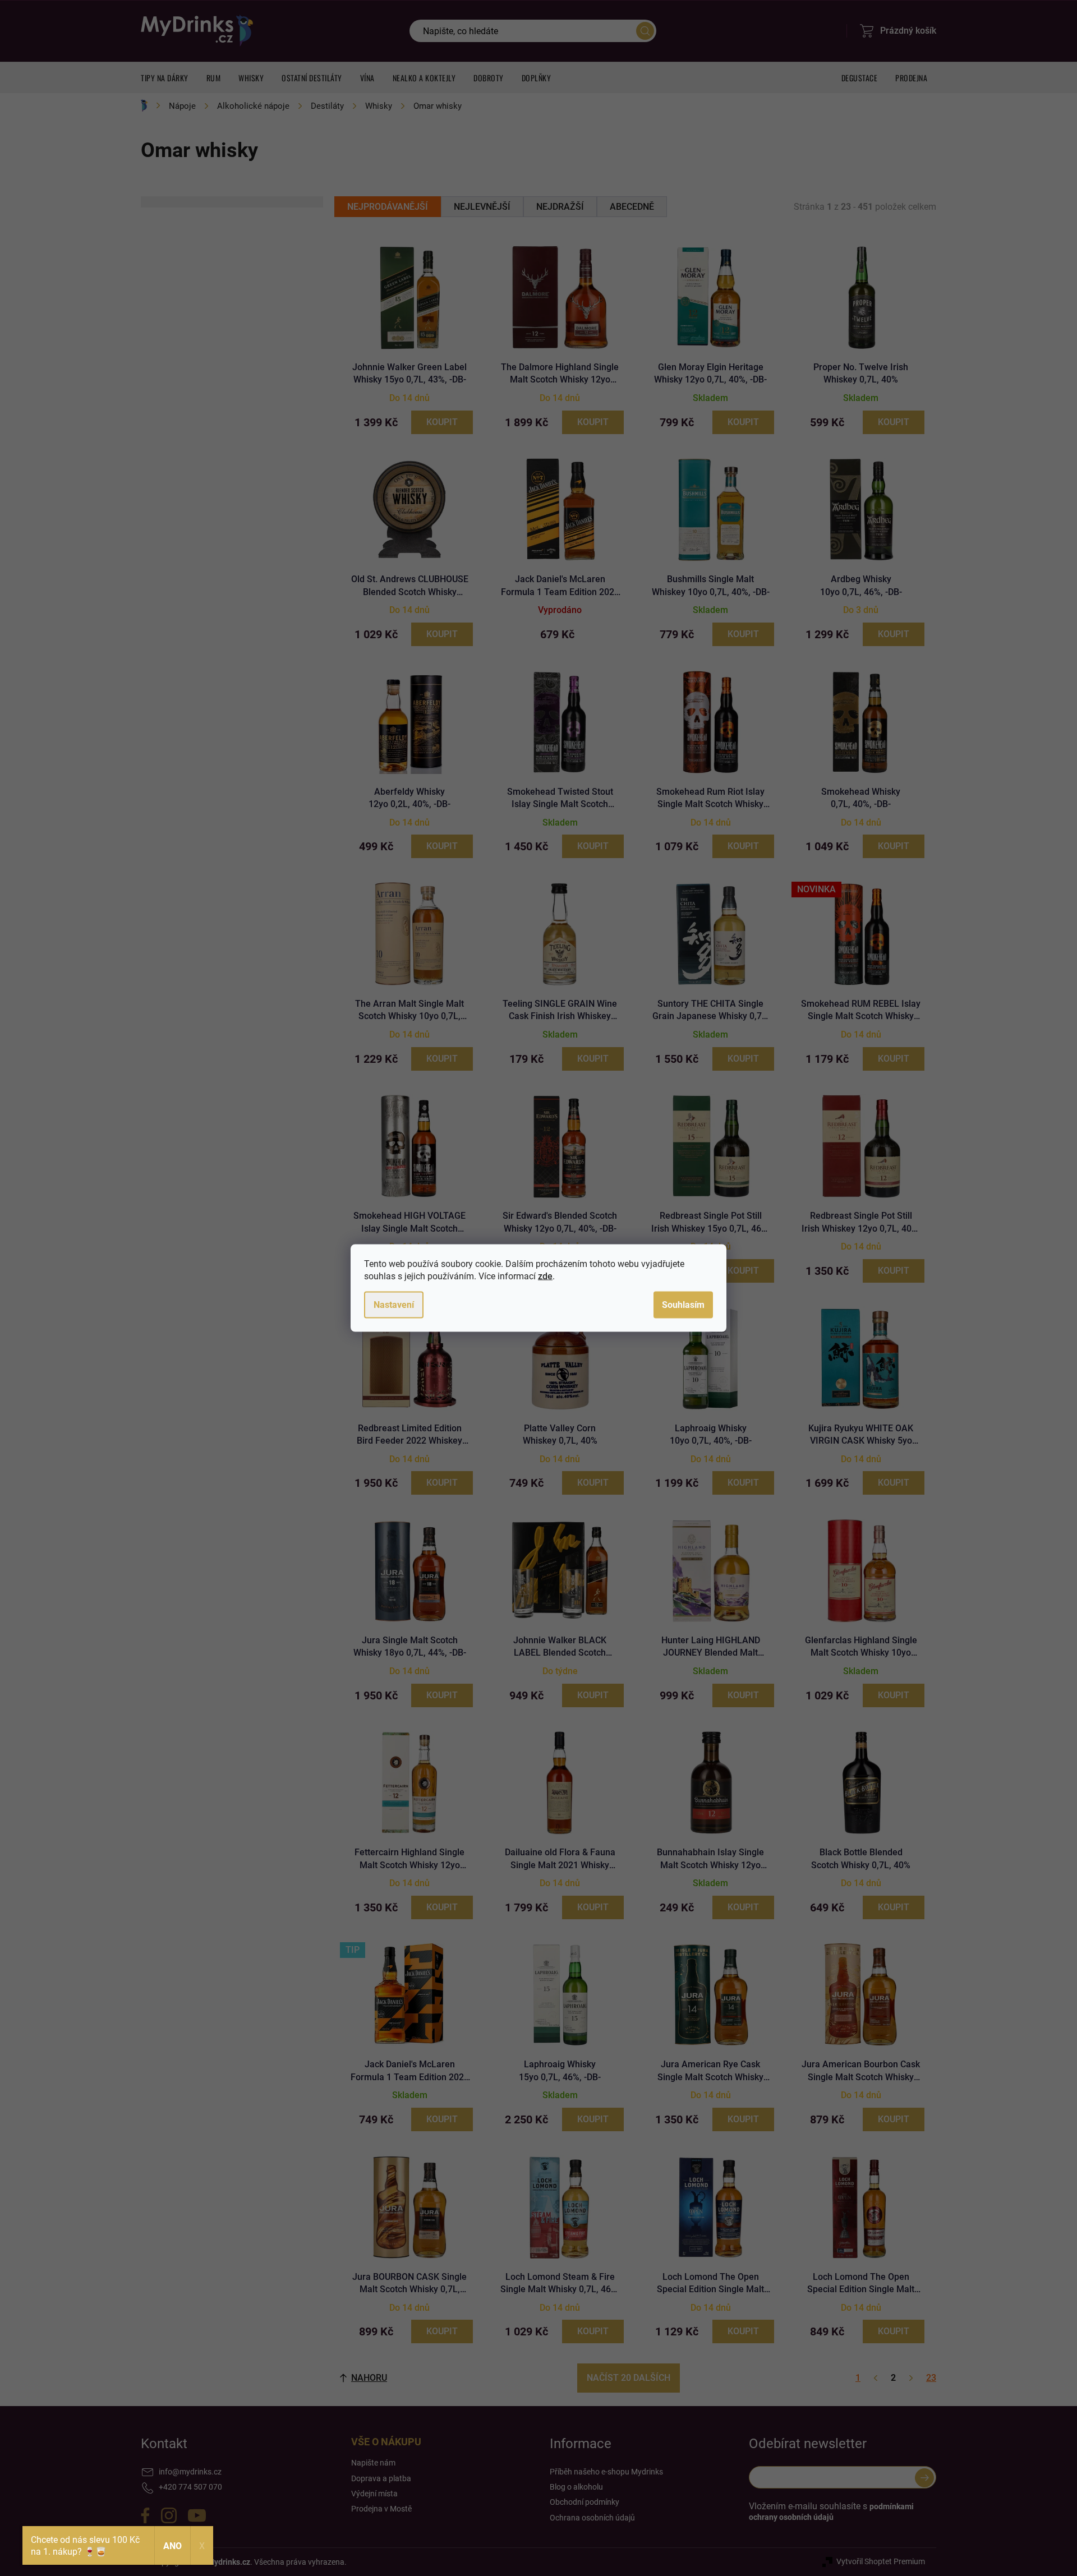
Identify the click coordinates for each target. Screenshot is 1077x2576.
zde (545, 1276)
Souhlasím (683, 1305)
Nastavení (394, 1305)
